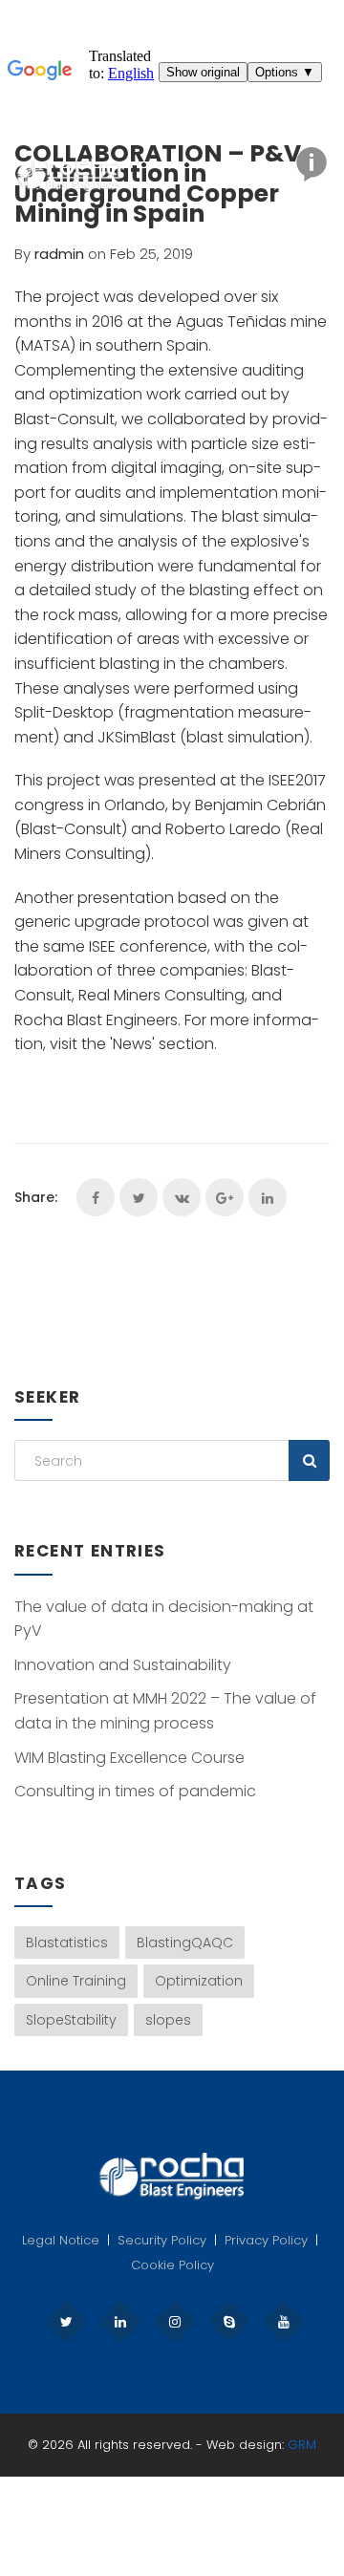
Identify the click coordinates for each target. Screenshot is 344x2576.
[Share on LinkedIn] (268, 1197)
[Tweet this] (139, 1197)
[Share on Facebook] (96, 1197)
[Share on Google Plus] (225, 1197)
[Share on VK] (182, 1197)
